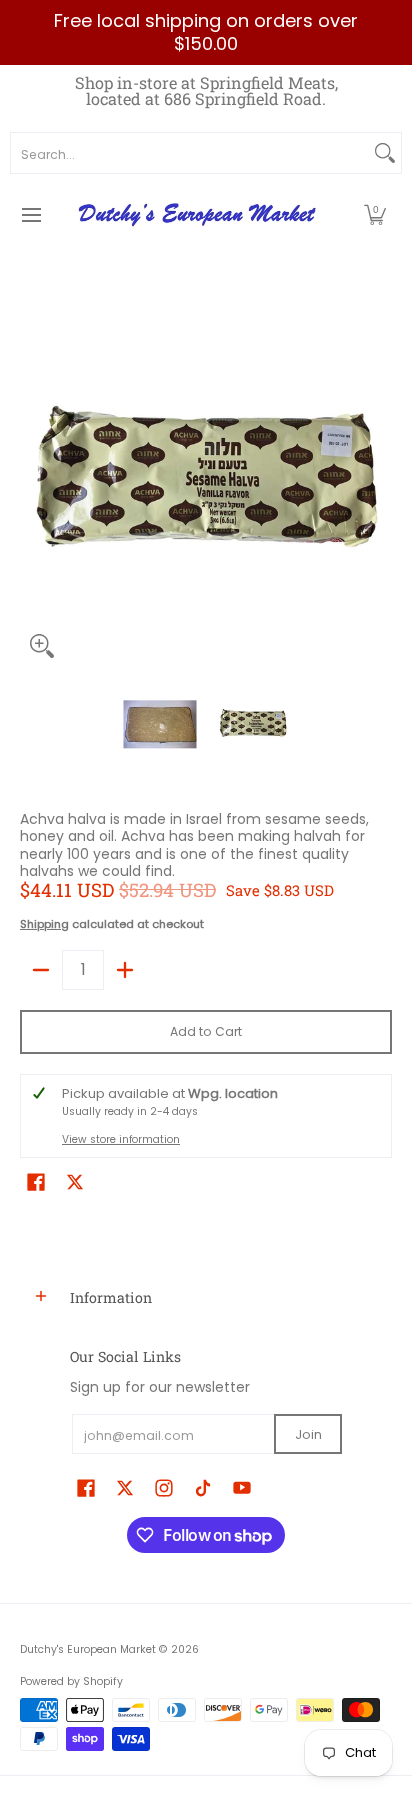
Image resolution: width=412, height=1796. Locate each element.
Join (308, 1434)
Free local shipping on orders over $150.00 (206, 32)
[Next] (378, 482)
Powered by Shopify (71, 1681)
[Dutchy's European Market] (199, 215)
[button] (375, 215)
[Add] (125, 970)
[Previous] (34, 482)
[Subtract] (41, 970)
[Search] (385, 153)
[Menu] (30, 215)
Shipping (44, 924)
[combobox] (190, 153)
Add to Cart (206, 1031)
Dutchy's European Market (88, 1649)
